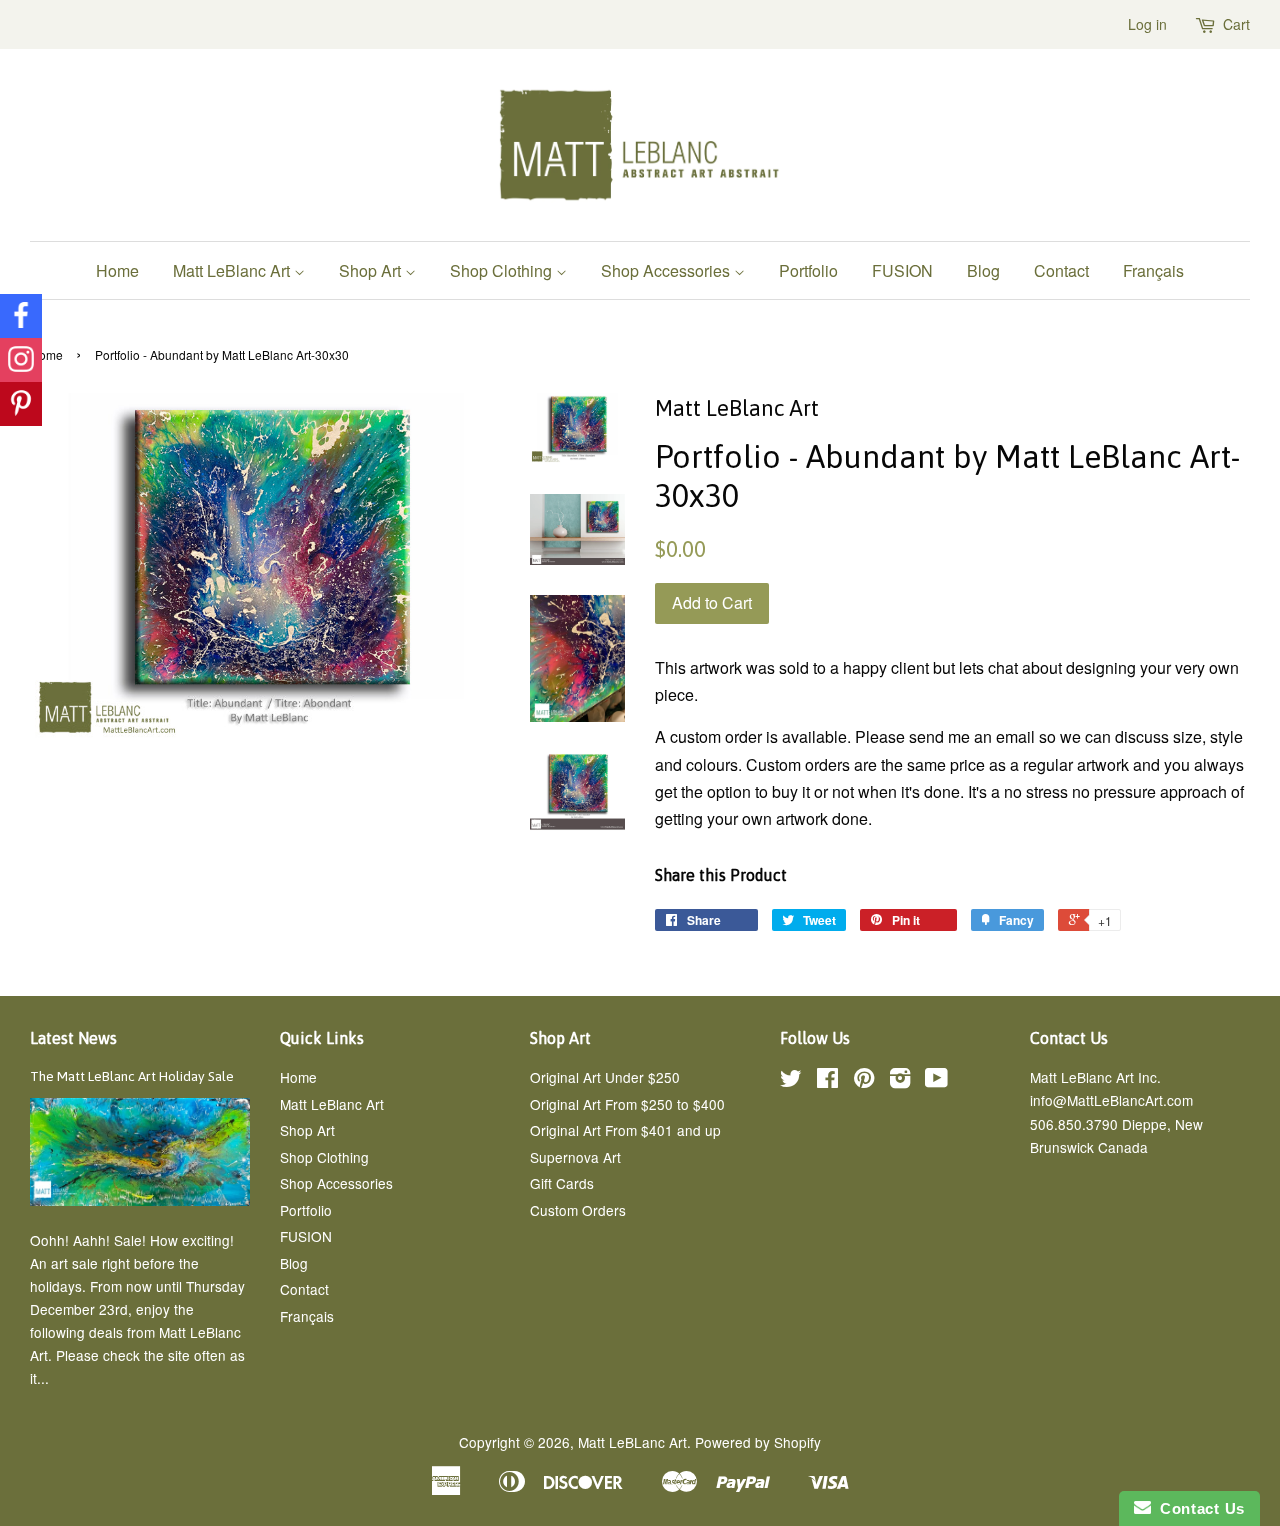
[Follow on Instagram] (21, 360)
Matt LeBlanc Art (233, 270)
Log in (1147, 24)
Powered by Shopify (758, 1442)
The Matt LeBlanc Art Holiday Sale (132, 1076)
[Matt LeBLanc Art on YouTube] (936, 1081)
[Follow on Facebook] (21, 316)
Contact (1061, 270)
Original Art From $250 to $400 (627, 1104)
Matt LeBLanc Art (632, 1442)
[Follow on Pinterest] (21, 404)
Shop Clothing (503, 270)
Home (117, 270)
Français (1153, 270)
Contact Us (1198, 1508)
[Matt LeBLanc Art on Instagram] (900, 1081)
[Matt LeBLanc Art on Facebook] (827, 1081)
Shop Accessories (667, 270)
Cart (1236, 24)
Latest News (73, 1038)
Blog (983, 270)
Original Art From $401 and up (625, 1130)
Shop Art (372, 270)
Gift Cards (562, 1183)
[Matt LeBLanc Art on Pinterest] (864, 1081)
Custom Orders (578, 1210)
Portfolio (808, 270)
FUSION (902, 270)
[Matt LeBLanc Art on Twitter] (791, 1081)
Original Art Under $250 (605, 1077)
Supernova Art (575, 1157)
